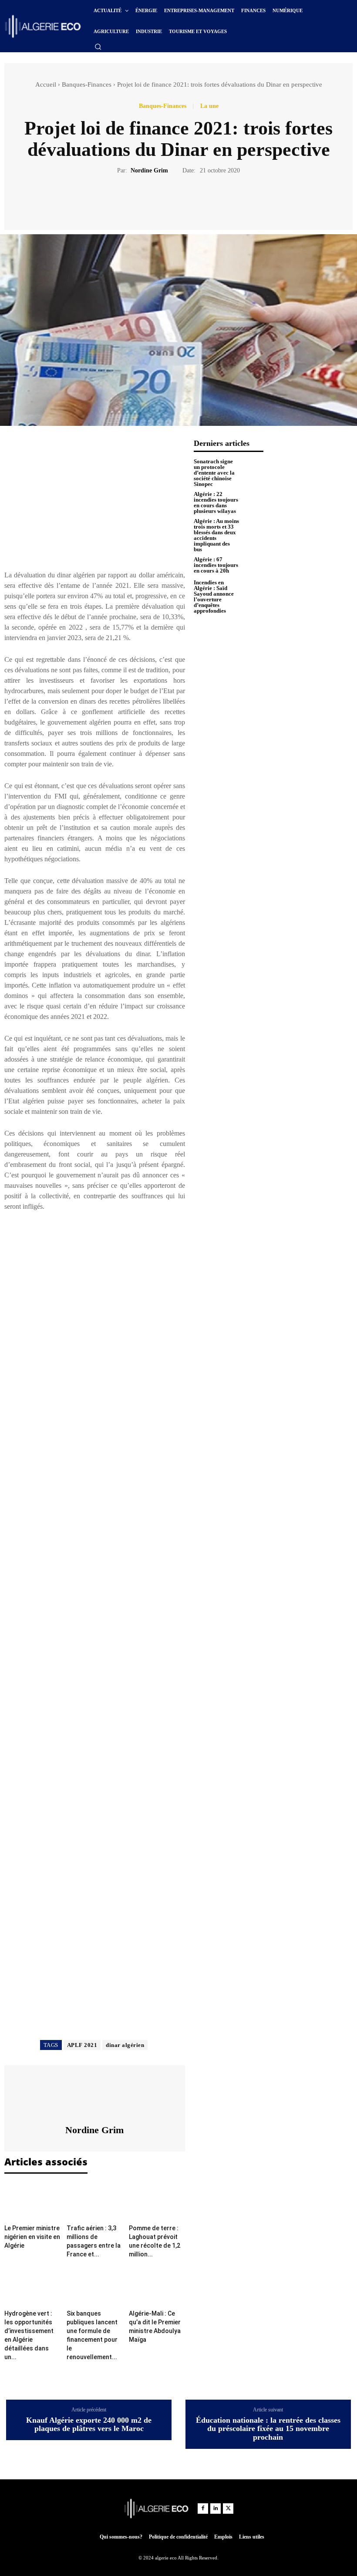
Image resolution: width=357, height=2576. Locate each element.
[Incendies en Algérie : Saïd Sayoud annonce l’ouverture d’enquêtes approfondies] (253, 590)
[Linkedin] (216, 2509)
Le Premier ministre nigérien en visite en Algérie (32, 2237)
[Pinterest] (178, 201)
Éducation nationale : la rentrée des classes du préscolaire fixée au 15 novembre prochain (268, 2429)
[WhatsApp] (198, 201)
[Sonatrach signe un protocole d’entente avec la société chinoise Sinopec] (253, 469)
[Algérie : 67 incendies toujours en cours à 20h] (253, 565)
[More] (219, 201)
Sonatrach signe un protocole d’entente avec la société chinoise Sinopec (214, 473)
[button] (98, 47)
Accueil (46, 84)
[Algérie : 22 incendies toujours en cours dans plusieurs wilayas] (253, 502)
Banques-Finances (87, 84)
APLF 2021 (82, 2045)
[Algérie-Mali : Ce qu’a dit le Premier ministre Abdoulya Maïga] (157, 2287)
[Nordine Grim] (94, 2095)
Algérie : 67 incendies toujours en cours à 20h (216, 565)
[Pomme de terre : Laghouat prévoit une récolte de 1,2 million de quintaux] (157, 2202)
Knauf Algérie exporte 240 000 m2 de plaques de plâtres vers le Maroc (89, 2425)
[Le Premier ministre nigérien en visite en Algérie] (32, 2202)
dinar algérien (125, 2045)
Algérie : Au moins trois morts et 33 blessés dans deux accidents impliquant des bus (216, 535)
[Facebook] (138, 201)
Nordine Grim (149, 170)
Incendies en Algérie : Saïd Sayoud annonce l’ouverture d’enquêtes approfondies (214, 597)
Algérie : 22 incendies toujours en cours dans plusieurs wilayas (216, 502)
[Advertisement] (95, 500)
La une (209, 106)
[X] (158, 201)
